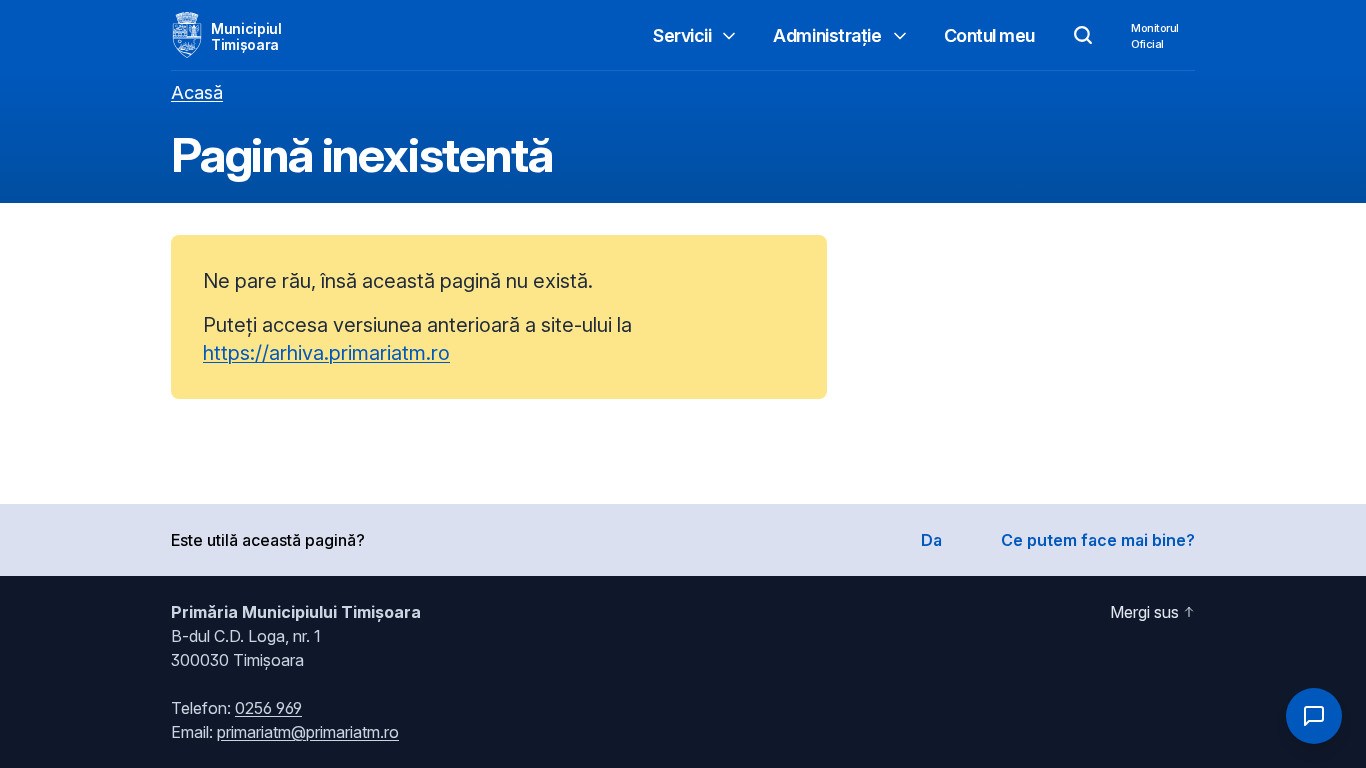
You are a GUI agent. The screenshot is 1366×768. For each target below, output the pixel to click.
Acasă (197, 92)
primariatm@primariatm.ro (308, 732)
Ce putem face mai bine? (1098, 540)
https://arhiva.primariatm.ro (326, 353)
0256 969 (268, 708)
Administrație (827, 35)
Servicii (682, 35)
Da (931, 540)
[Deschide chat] (1314, 716)
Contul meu (990, 35)
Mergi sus (1144, 612)
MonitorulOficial (1155, 36)
